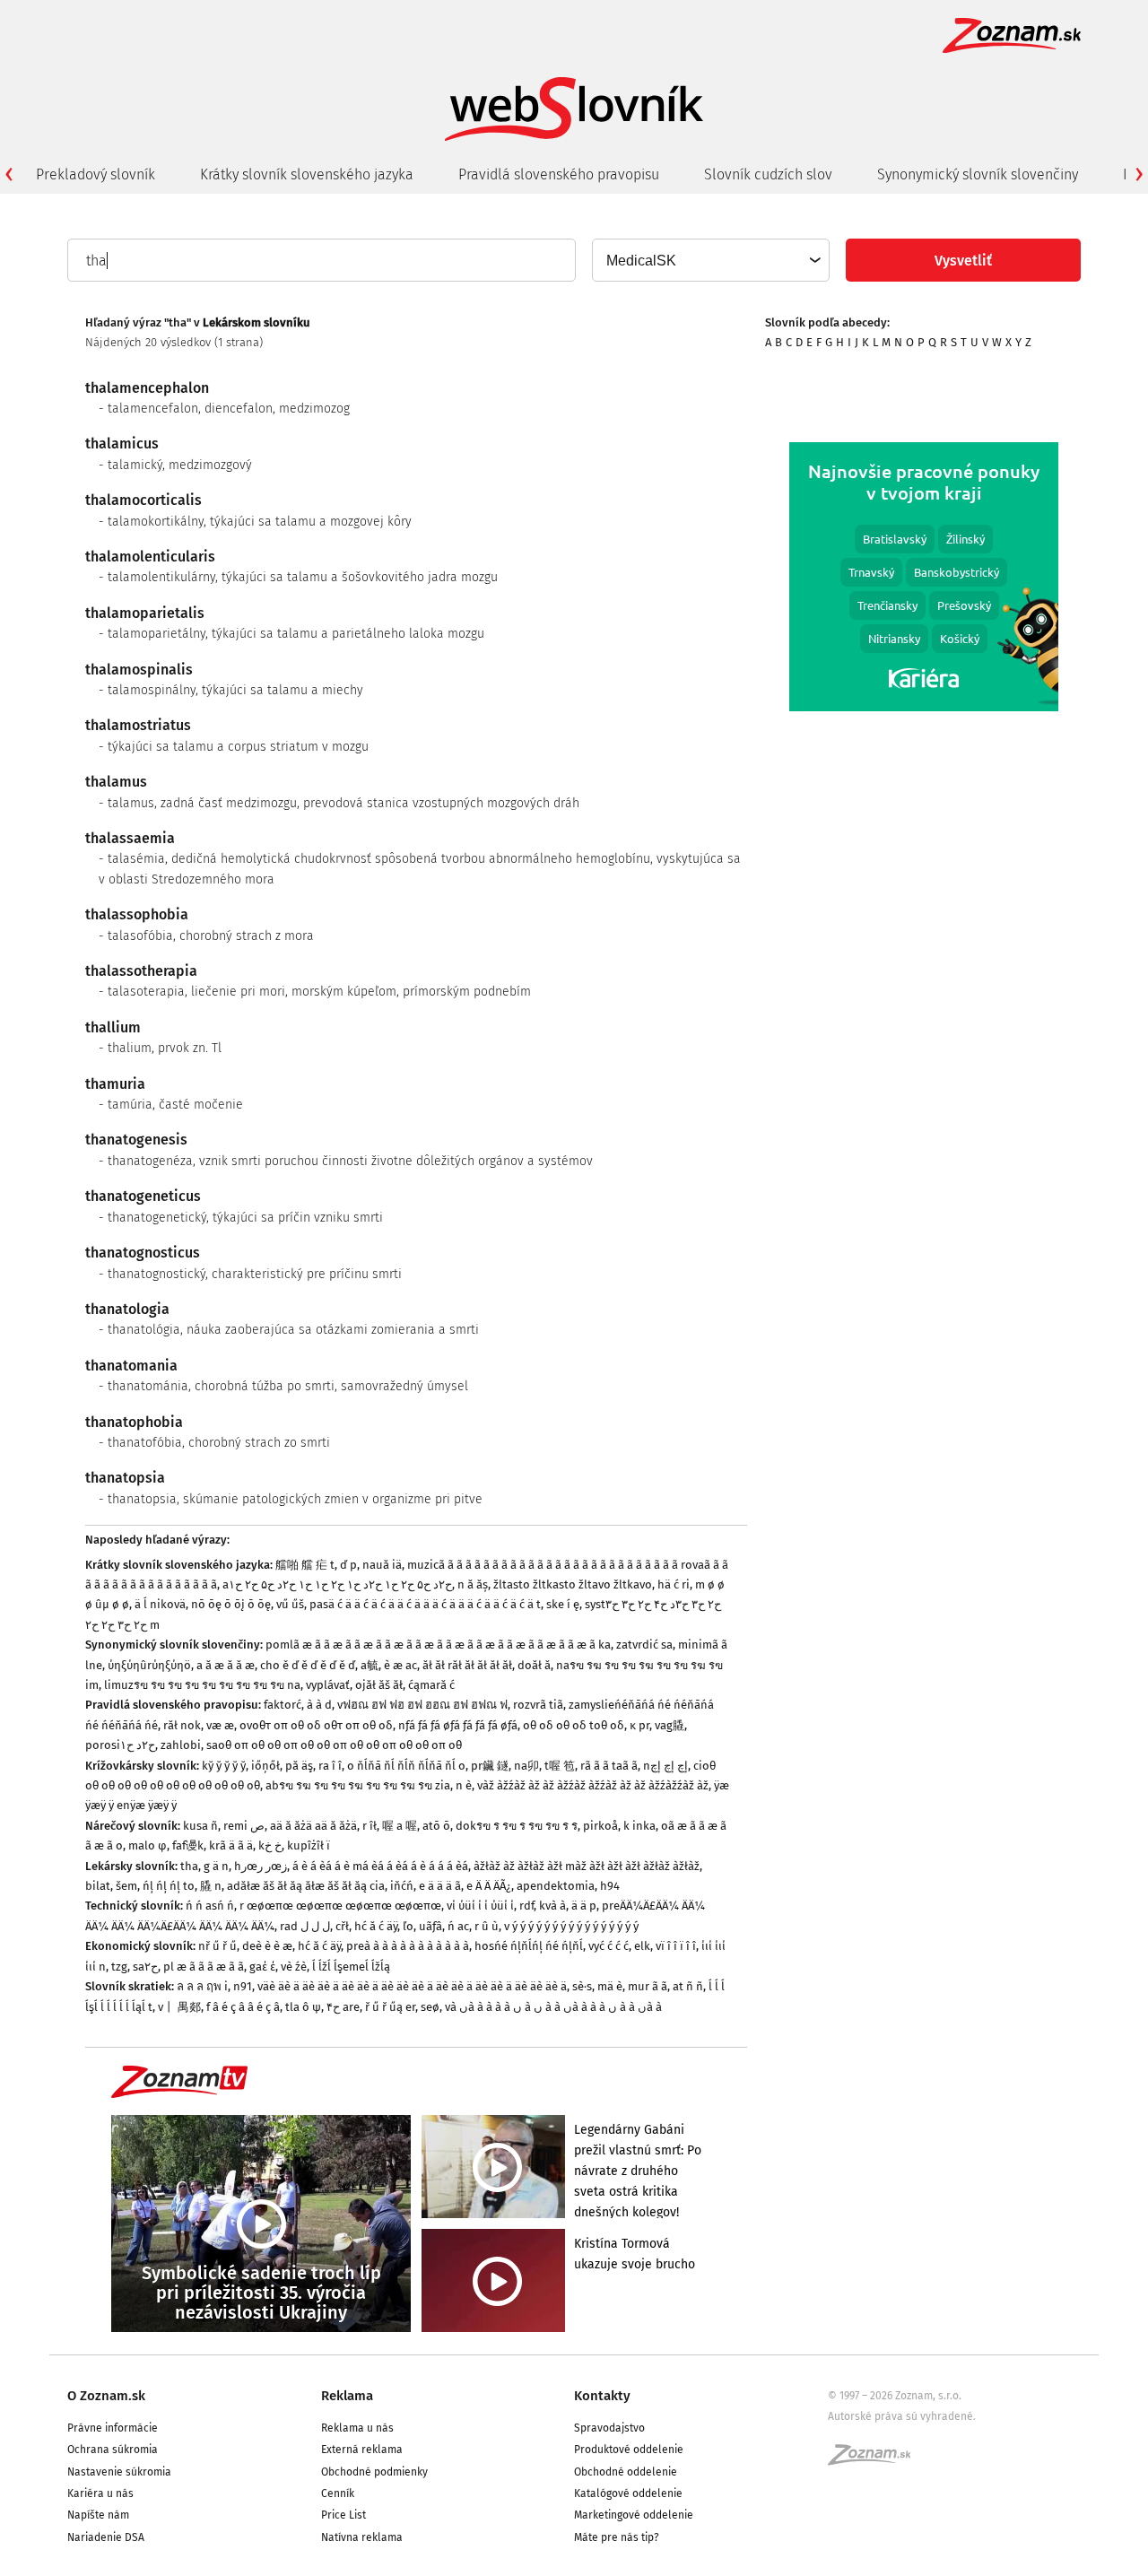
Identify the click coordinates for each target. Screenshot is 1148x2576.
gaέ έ (262, 1967)
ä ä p (584, 1906)
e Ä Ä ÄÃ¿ (489, 1886)
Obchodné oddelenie (626, 2472)
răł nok (182, 1725)
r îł (370, 1826)
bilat (98, 1886)
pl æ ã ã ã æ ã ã (204, 1967)
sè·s (582, 1986)
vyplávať (328, 1685)
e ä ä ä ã (440, 1886)
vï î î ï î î (676, 1946)
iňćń (402, 1886)
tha (189, 1866)
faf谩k (188, 1845)
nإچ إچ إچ (665, 1766)
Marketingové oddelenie (634, 2515)
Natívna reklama (362, 2537)
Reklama (347, 2396)
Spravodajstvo (609, 2428)
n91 (243, 1986)
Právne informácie (113, 2428)
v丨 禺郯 (179, 2007)
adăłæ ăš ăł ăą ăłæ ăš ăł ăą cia (306, 1886)
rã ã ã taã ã (609, 1766)
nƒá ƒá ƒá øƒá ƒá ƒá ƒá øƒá (458, 1725)
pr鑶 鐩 (490, 1766)
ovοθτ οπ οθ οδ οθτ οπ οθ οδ (316, 1725)
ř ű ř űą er (390, 2007)
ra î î (330, 1766)
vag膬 (670, 1725)
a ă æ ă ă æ (226, 1665)
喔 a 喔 (400, 1826)
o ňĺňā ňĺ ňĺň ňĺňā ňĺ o (406, 1766)
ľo (408, 1926)
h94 (610, 1886)
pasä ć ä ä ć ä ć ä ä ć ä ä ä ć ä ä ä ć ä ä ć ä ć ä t (425, 1604)
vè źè (294, 1967)
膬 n (211, 1886)
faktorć (283, 1705)
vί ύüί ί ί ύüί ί (480, 1906)
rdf (526, 1906)
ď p (348, 1565)
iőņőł (265, 1766)
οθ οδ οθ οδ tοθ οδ (574, 1725)
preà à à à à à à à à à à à (408, 1946)
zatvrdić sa (644, 1645)
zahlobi (181, 1745)
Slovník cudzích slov (768, 174)
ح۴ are (343, 2007)
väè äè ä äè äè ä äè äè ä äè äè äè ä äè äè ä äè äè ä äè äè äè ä (412, 1986)
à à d (319, 1705)
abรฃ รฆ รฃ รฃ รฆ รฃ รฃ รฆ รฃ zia (358, 1785)
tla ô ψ (303, 2007)
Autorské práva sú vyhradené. (902, 2416)
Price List (344, 2515)
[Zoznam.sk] (875, 2460)
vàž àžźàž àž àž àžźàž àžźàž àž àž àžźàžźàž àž (593, 1785)
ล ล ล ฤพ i (202, 1986)
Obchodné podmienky (374, 2472)
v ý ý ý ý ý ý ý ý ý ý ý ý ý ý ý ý (571, 1926)
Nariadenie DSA (106, 2537)
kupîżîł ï (309, 1845)
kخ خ (270, 1845)
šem (126, 1886)
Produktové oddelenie (629, 2450)
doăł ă (534, 1665)
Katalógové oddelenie (628, 2493)
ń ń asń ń (210, 1906)
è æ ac (400, 1665)
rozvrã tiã (538, 1705)
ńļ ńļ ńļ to (169, 1886)
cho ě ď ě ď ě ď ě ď (308, 1665)
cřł (342, 1926)
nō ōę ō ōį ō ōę (231, 1604)
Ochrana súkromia (113, 2450)
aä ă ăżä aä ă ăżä (313, 1826)
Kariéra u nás (100, 2493)
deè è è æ (267, 1946)
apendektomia (556, 1886)
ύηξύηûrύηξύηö (149, 1665)
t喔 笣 (560, 1766)
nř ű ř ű (217, 1946)
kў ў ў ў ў (224, 1766)
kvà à (552, 1906)
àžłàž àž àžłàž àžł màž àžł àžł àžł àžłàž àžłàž (587, 1866)
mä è (610, 1986)
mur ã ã (648, 1986)
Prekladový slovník (96, 174)
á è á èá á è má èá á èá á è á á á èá (380, 1866)
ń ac (458, 1926)
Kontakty (602, 2396)
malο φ (148, 1845)
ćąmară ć (431, 1685)
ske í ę (563, 1604)
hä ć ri (674, 1584)
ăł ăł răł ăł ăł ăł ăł (467, 1665)
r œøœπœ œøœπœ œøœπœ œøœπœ (340, 1906)
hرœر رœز (261, 1866)
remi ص (244, 1826)
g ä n (216, 1866)
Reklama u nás (357, 2428)
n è (464, 1785)
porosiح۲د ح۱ (120, 1745)
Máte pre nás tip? (617, 2537)
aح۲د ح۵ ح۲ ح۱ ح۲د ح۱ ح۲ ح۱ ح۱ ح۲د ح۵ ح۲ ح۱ (337, 1584)
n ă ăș (473, 1584)
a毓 (370, 1665)
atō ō (436, 1826)
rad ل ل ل (305, 1926)
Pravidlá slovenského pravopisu (559, 174)
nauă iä (382, 1565)
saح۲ (145, 1967)
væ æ (220, 1725)
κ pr (639, 1725)
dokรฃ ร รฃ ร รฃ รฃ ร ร (517, 1826)
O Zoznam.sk (106, 2396)
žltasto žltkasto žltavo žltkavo (573, 1584)
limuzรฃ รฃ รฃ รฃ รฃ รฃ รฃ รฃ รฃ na (202, 1685)
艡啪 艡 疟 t (305, 1565)
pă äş (299, 1766)
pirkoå (600, 1826)
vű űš (290, 1604)
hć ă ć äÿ (376, 1926)
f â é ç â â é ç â (243, 2007)
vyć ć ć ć (609, 1946)
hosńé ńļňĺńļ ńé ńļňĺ (529, 1946)
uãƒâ (430, 1926)
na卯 (526, 1766)
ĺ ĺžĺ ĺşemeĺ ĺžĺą (351, 1967)
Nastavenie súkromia (119, 2472)
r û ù (487, 1926)
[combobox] (710, 260)
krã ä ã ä (231, 1845)
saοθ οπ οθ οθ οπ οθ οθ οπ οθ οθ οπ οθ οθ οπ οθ (334, 1745)
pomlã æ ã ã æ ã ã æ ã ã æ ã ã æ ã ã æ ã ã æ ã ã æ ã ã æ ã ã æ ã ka (438, 1645)
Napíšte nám (98, 2515)
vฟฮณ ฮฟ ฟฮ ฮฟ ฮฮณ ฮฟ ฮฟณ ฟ (422, 1705)
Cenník (338, 2493)
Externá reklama (362, 2450)
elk (642, 1946)
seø (430, 2007)
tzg (119, 1967)
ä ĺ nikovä (160, 1604)
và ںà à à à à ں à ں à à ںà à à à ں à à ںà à (553, 2007)
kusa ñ (200, 1826)
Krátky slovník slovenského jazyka (307, 174)
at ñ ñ (688, 1986)
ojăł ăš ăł (379, 1685)
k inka (639, 1826)
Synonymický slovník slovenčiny (978, 174)
